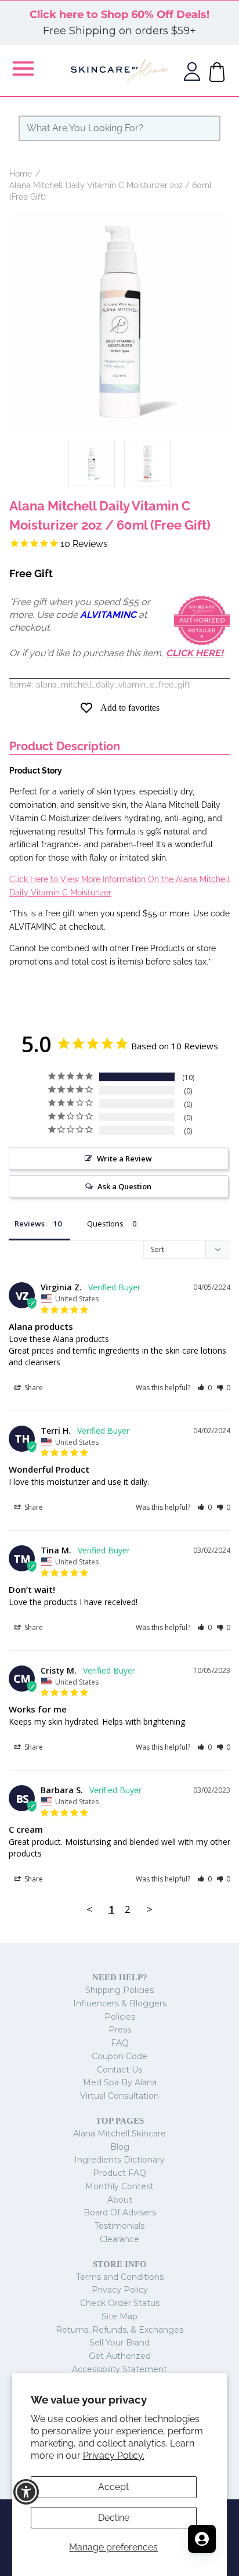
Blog (120, 2147)
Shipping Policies (119, 1990)
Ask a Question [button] (124, 1186)
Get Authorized (120, 2356)
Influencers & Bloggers (120, 2003)
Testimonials (119, 2226)
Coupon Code (119, 2056)
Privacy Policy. (114, 2456)
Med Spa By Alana (120, 2082)
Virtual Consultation (119, 2096)
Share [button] (33, 1388)
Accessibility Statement (119, 2369)
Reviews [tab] (30, 1224)
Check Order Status (120, 2303)
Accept (113, 2487)
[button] (204, 1388)
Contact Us (119, 2070)
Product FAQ (119, 2173)
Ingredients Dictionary (119, 2160)
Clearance (119, 2239)
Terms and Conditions (120, 2277)
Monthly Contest (119, 2186)
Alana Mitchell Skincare (119, 2134)
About (120, 2200)
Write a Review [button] (124, 1159)
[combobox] (119, 128)
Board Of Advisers (120, 2212)
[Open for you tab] (202, 2539)
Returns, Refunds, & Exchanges (119, 2330)
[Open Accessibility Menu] (26, 2492)
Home (21, 174)
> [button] (150, 1909)
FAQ (120, 2043)
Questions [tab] (105, 1224)
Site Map (119, 2316)
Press (120, 2030)
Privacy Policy (120, 2290)
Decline (114, 2518)
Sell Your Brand (119, 2343)
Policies (120, 2017)
